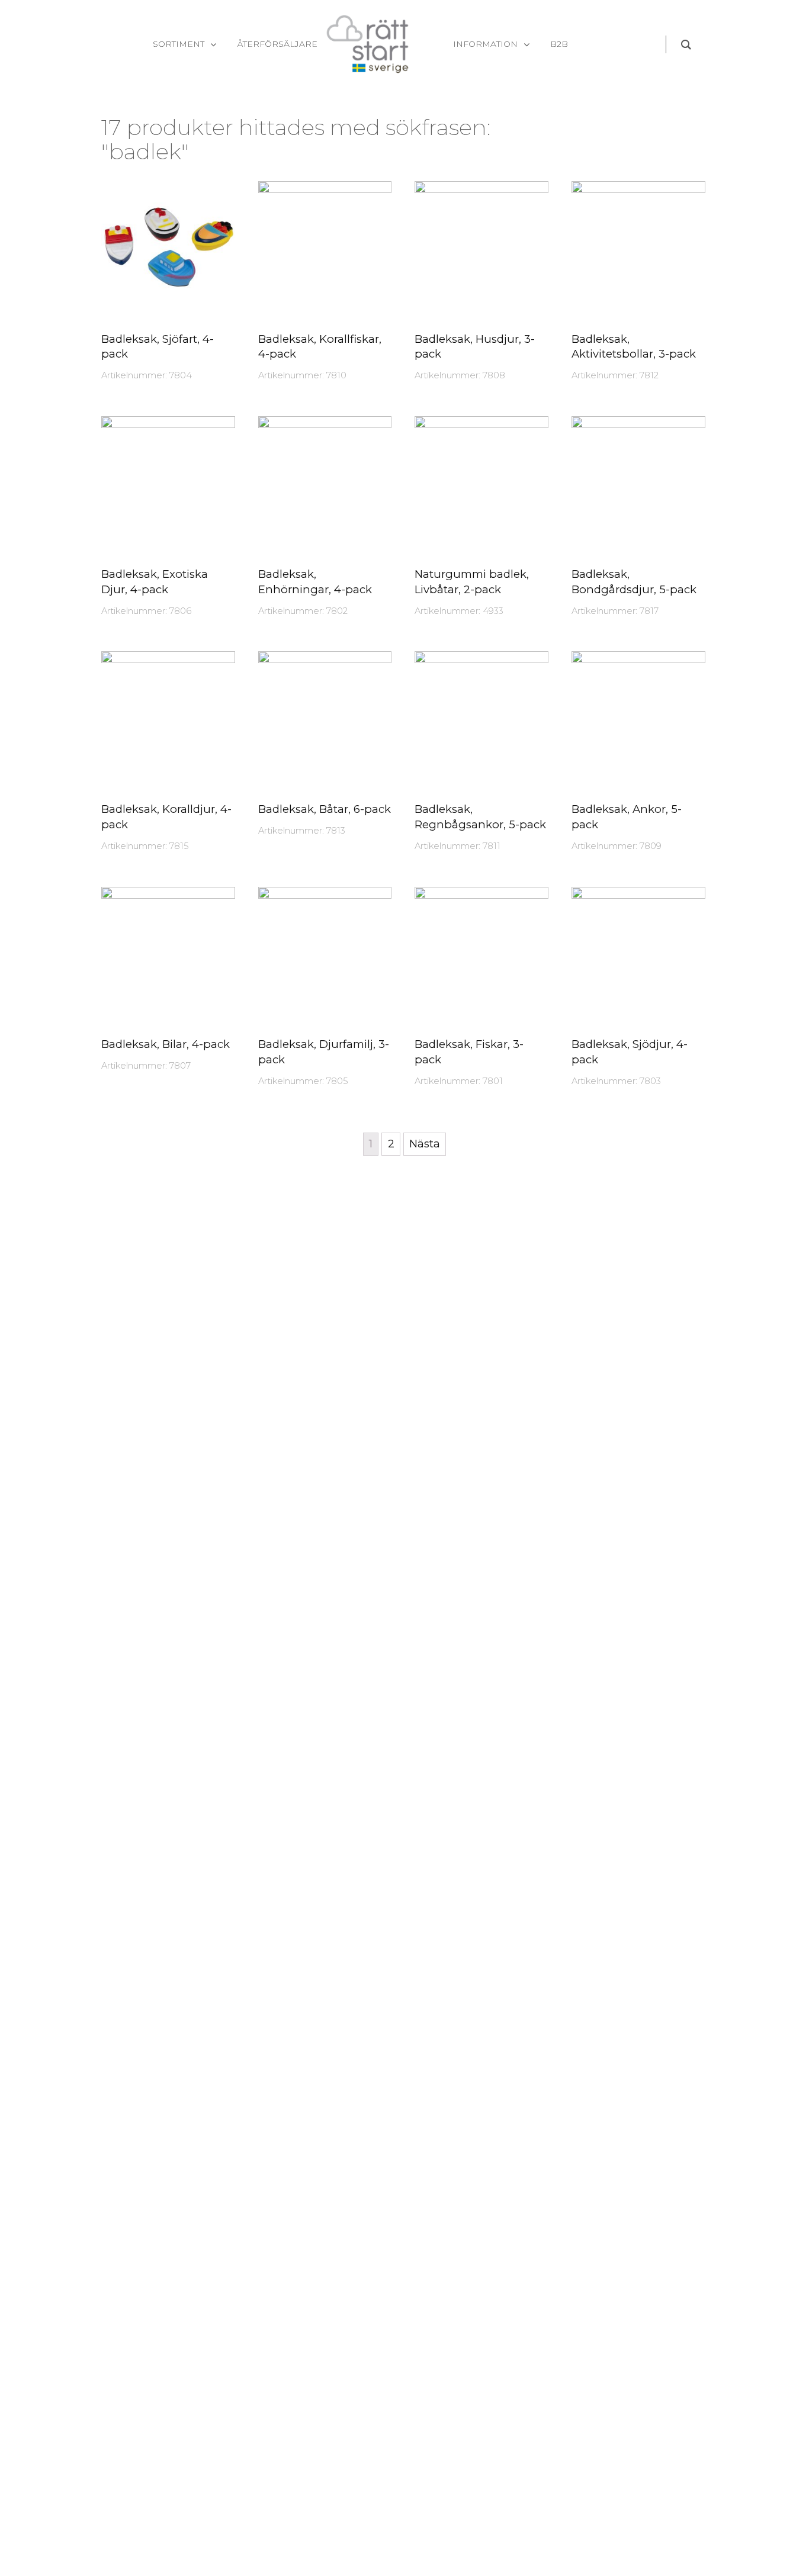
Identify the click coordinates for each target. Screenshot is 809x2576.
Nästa (425, 1144)
